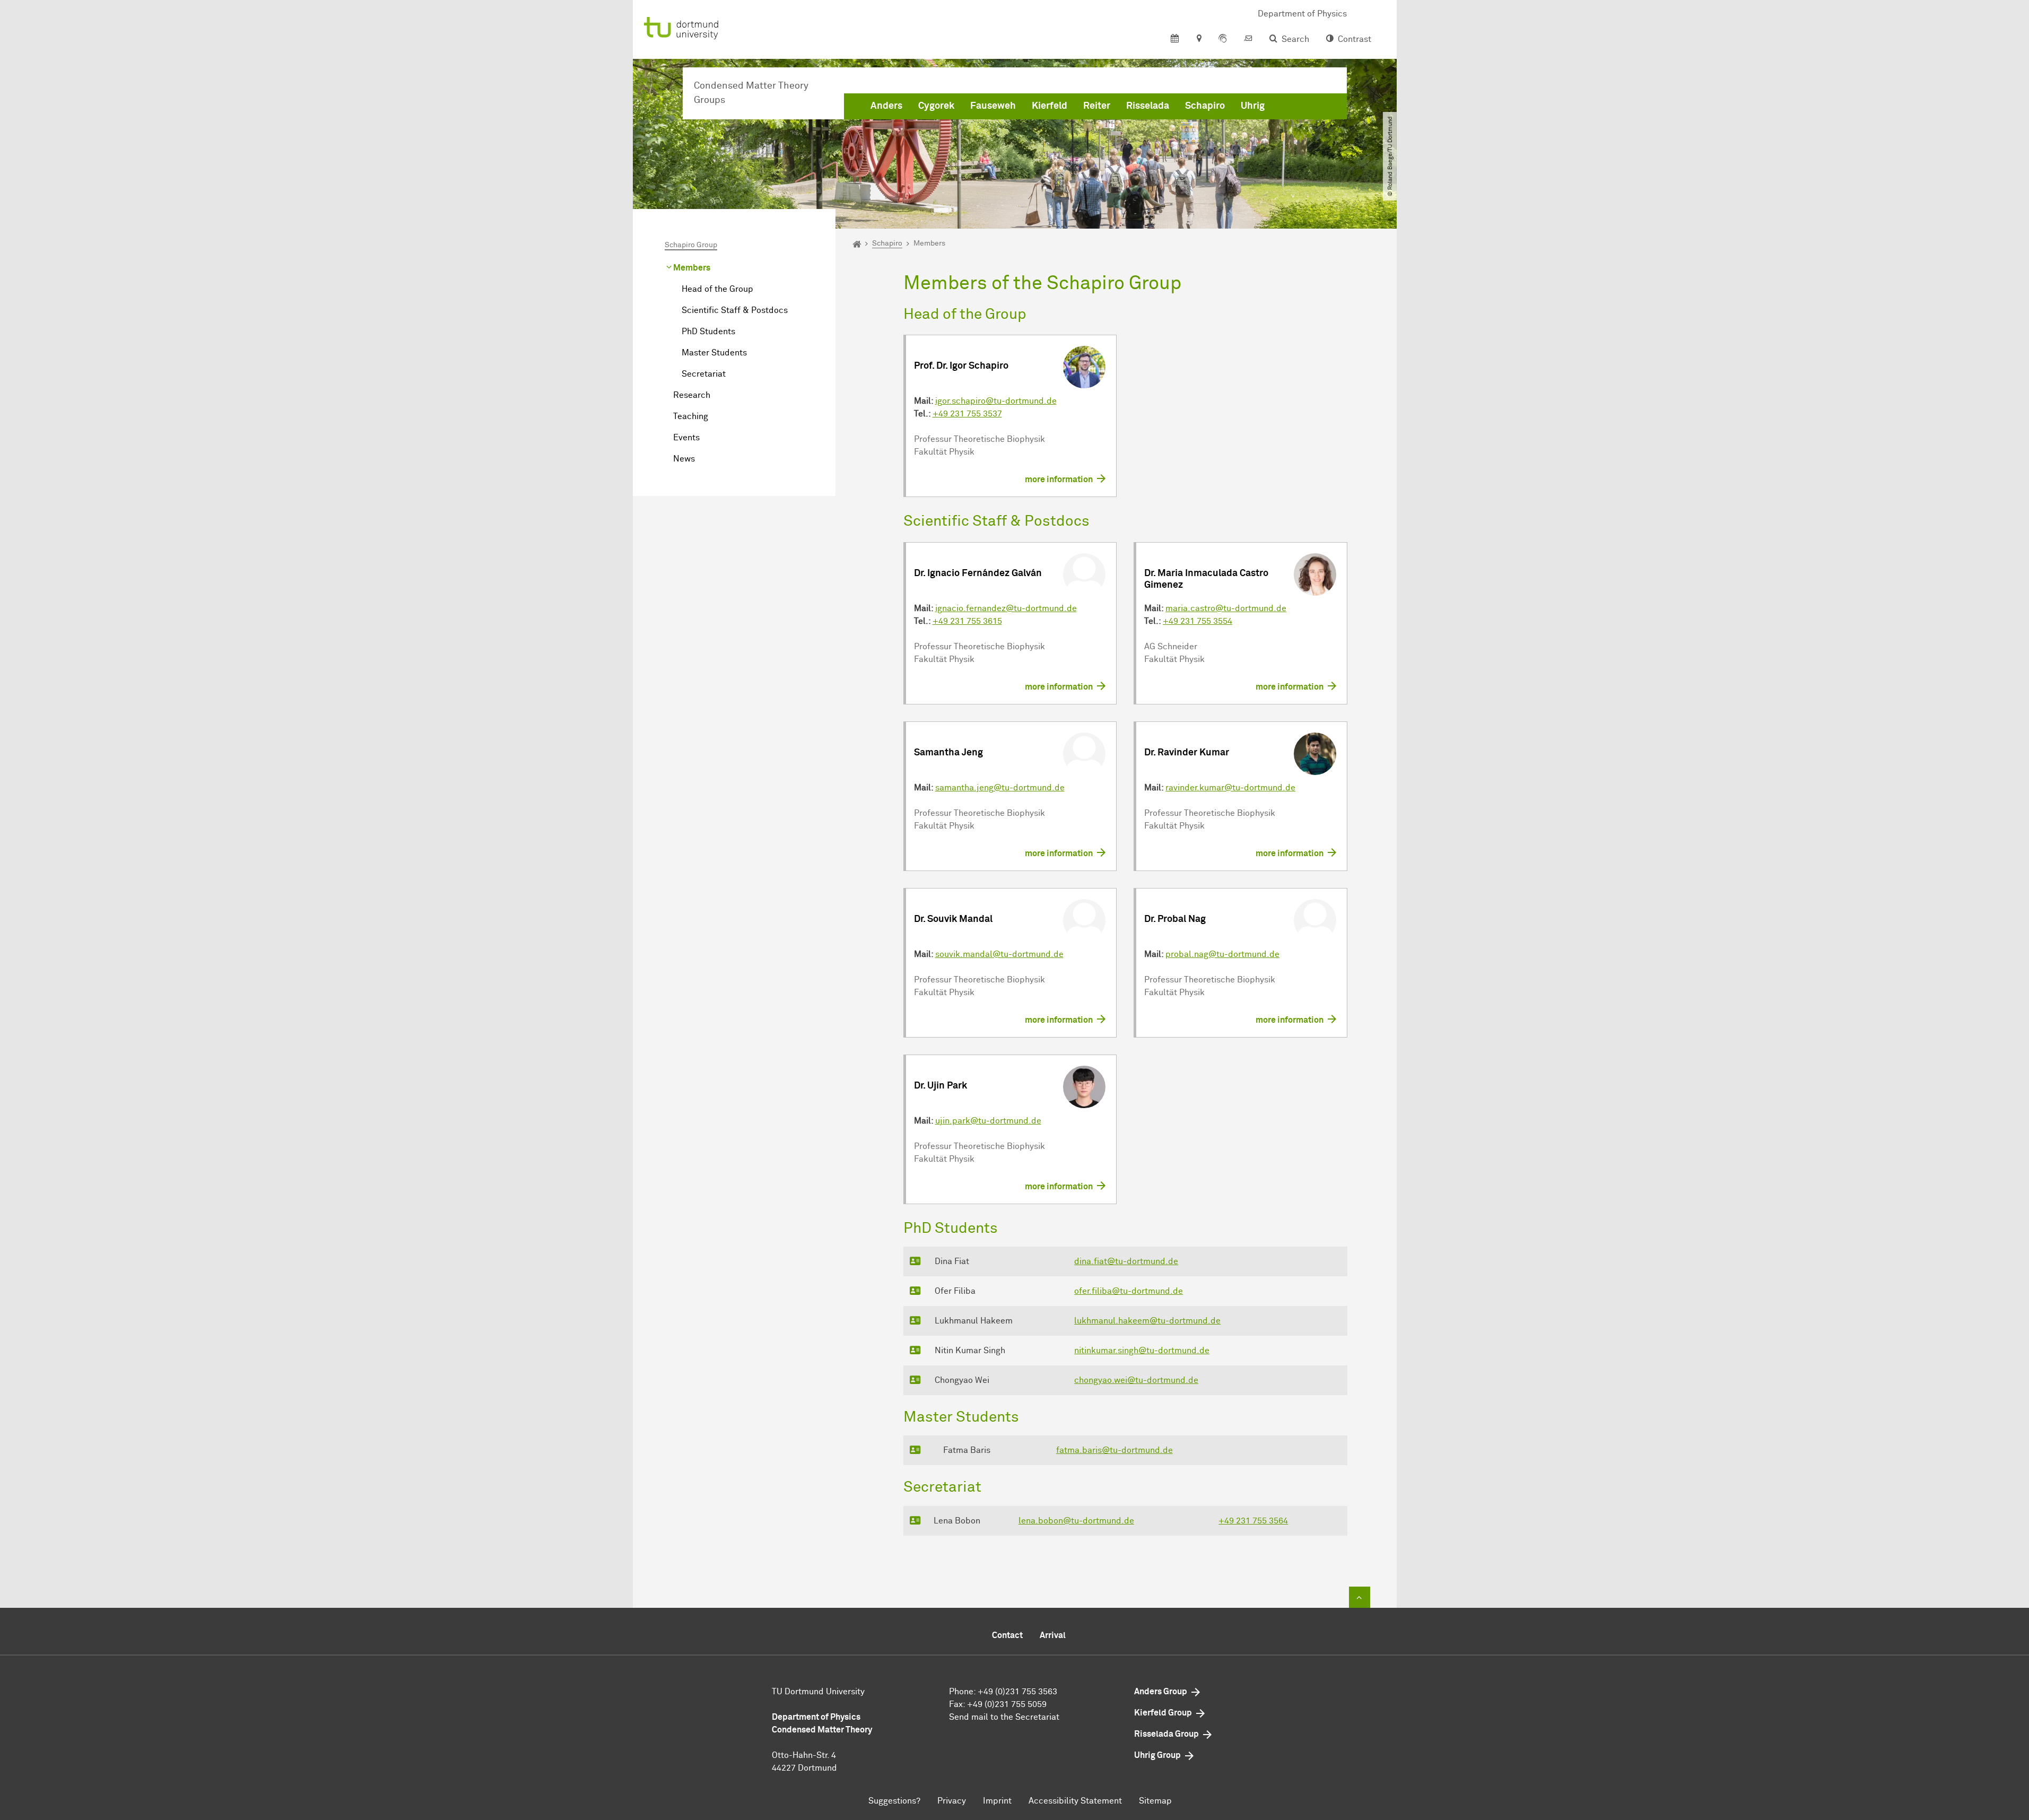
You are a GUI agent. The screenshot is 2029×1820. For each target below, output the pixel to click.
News (684, 459)
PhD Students (708, 332)
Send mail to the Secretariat (1004, 1717)
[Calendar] (1175, 39)
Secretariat (704, 374)
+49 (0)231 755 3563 (1017, 1692)
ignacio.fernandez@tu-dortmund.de (1006, 608)
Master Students (714, 353)
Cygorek (936, 106)
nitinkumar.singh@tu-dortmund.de (1142, 1351)
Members (692, 268)
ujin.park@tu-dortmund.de (988, 1121)
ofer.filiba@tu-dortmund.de (1129, 1291)
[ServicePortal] (1223, 39)
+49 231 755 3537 (967, 414)
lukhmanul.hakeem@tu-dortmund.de (1147, 1321)
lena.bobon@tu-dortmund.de (1076, 1521)
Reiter (1097, 106)
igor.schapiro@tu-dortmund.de (996, 401)
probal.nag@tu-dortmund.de (1222, 954)
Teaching (691, 416)
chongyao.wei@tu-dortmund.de (1136, 1380)
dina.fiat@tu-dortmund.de (1126, 1261)
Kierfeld (1050, 106)
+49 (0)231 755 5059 (1007, 1704)
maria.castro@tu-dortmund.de (1226, 608)
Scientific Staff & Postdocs (735, 310)
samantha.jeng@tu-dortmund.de (1000, 788)
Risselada (1148, 106)
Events (686, 438)
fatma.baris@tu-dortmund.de (1114, 1450)
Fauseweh (993, 106)
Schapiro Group (691, 245)
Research (692, 395)
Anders (886, 106)
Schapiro (1205, 106)
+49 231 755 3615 (967, 621)
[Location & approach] (1199, 39)
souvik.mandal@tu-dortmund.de (999, 954)
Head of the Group (717, 289)
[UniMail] (1248, 39)
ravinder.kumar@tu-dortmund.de (1230, 788)
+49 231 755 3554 (1198, 621)
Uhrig (1253, 106)
